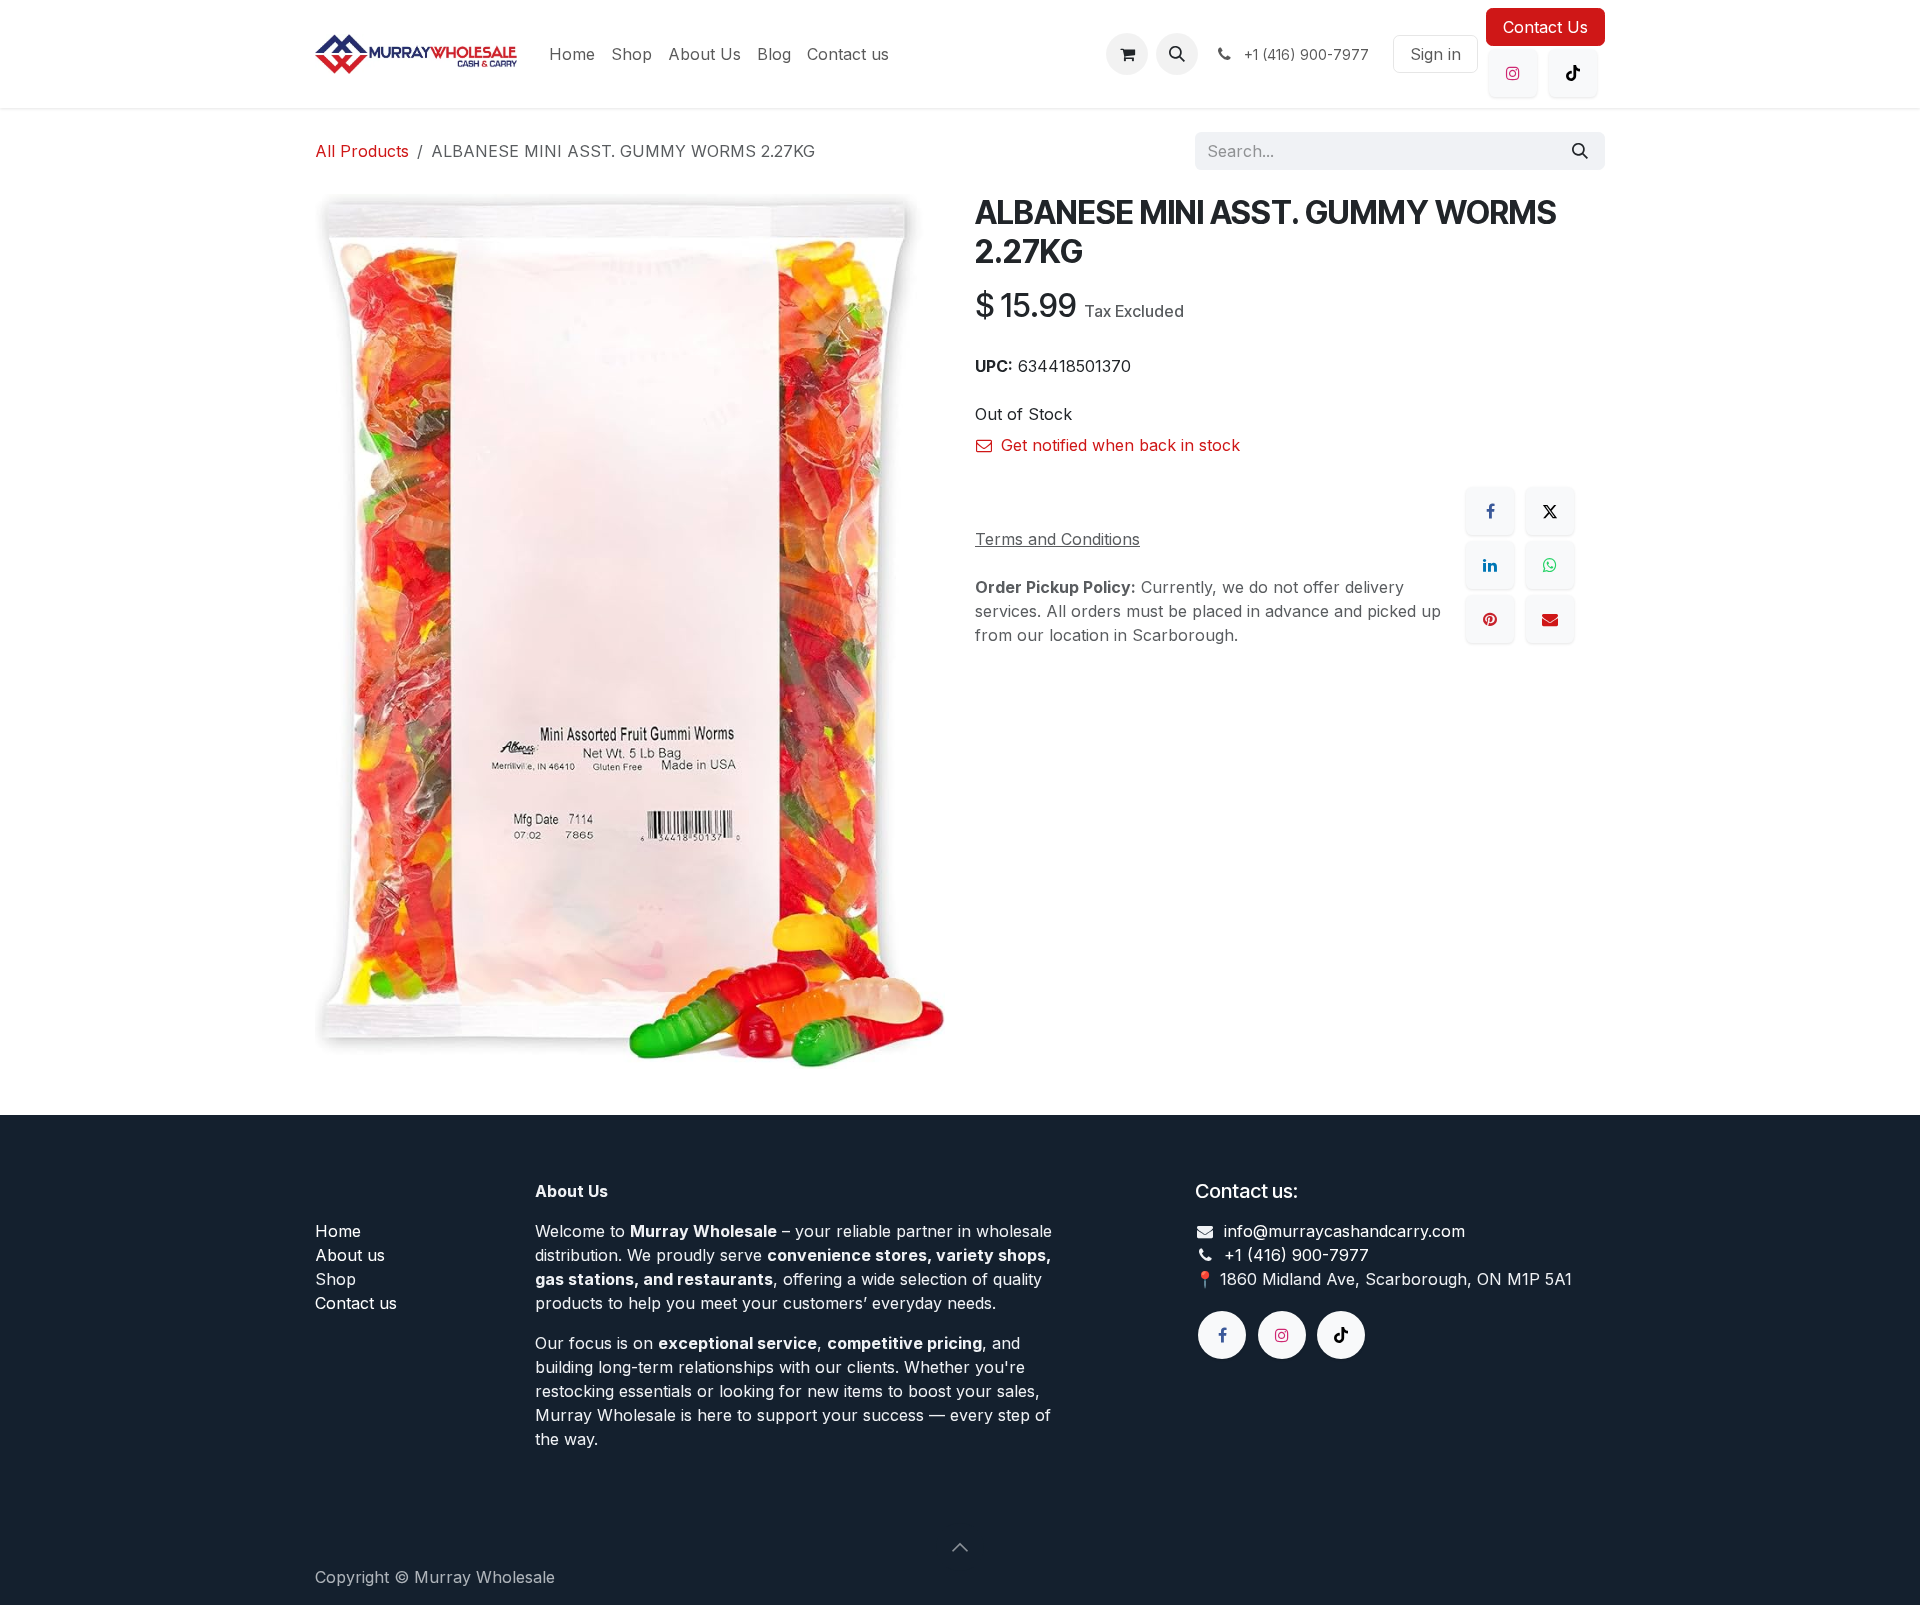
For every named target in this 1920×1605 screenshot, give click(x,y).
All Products (362, 151)
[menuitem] (572, 54)
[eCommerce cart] (1127, 54)
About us (350, 1255)
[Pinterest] (1490, 619)
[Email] (1550, 619)
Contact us (356, 1303)
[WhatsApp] (1550, 565)
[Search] (1580, 151)
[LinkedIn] (1490, 565)
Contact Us (1545, 27)
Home (338, 1231)
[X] (1550, 511)
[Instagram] (1513, 73)
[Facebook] (1490, 511)
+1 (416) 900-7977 (1296, 1255)
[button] (1177, 54)
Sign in (1435, 54)
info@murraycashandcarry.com (1344, 1231)
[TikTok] (1573, 73)
